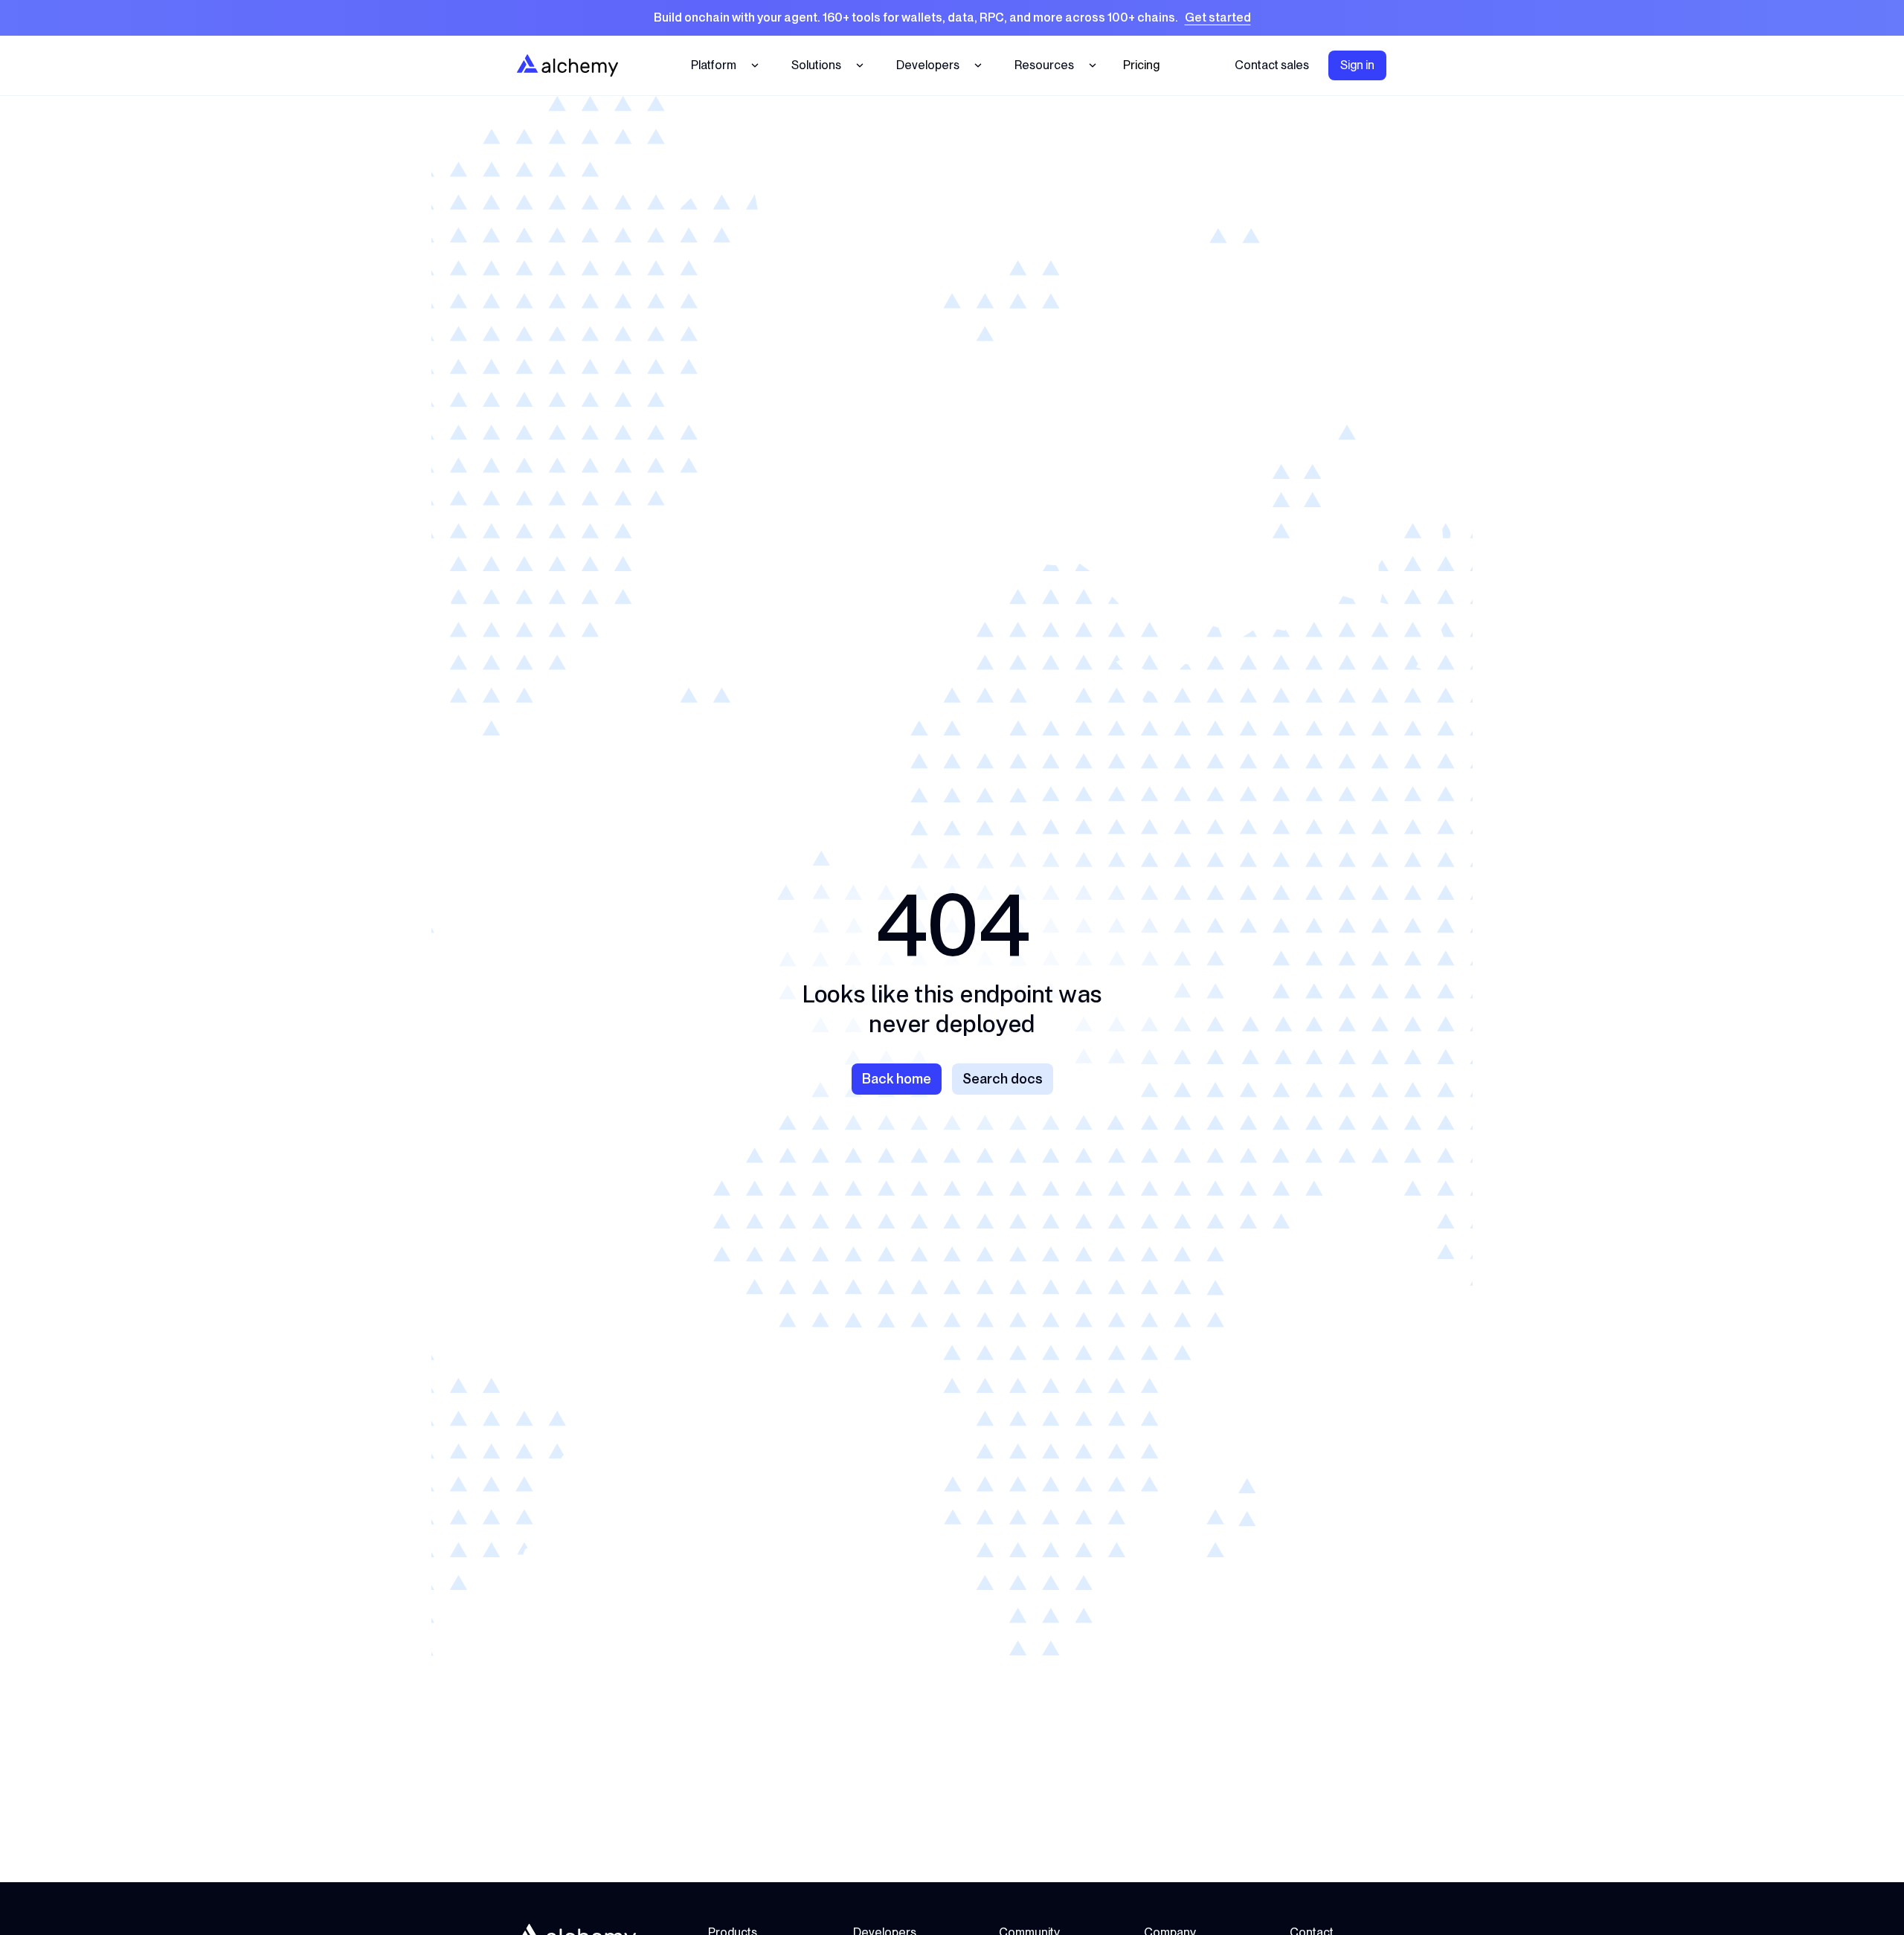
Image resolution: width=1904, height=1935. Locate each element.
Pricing (1141, 65)
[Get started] (952, 18)
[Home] (567, 65)
